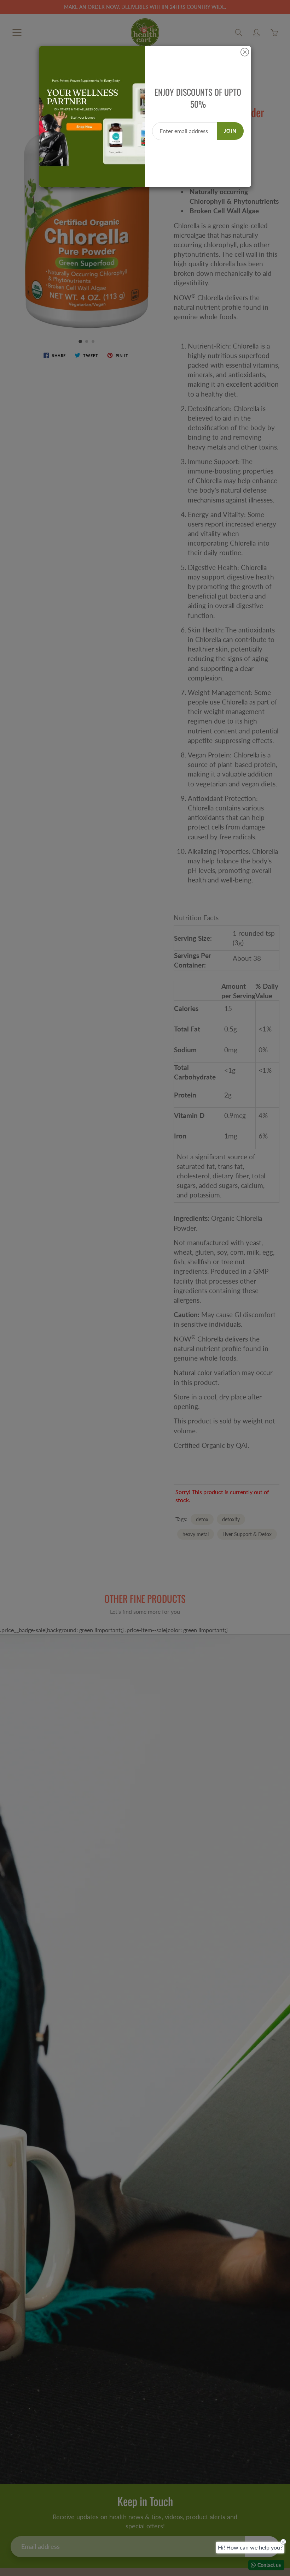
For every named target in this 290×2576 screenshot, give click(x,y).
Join (230, 131)
